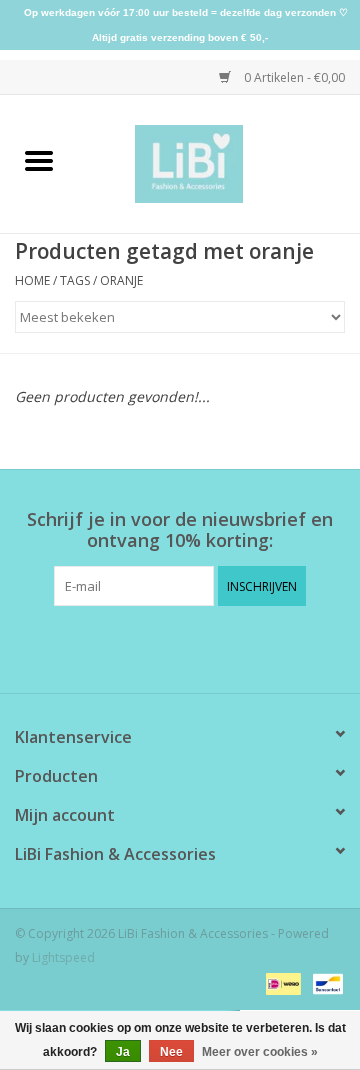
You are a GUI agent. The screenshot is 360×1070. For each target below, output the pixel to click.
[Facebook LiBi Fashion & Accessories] (162, 647)
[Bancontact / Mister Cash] (324, 982)
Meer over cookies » (260, 1052)
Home (32, 280)
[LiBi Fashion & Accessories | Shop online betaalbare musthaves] (219, 162)
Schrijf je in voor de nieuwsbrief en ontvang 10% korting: (180, 530)
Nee (171, 1052)
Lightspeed (63, 957)
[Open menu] (39, 160)
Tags (75, 280)
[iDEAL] (281, 982)
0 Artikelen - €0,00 (293, 77)
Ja (123, 1052)
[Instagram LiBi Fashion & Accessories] (198, 647)
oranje (121, 280)
